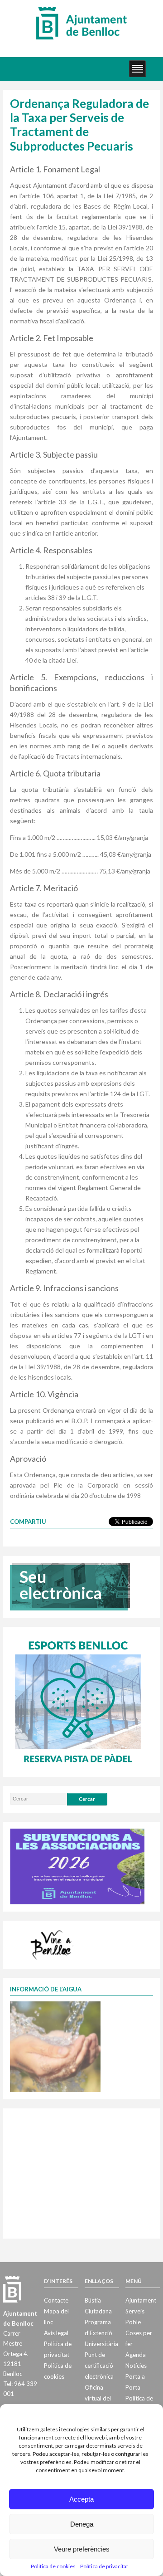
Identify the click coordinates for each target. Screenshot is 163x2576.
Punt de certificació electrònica (99, 2366)
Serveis (135, 2311)
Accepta (81, 2499)
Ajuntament (141, 2300)
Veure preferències (82, 2549)
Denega (82, 2524)
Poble (133, 2322)
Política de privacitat (104, 2566)
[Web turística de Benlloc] (53, 1943)
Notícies (136, 2366)
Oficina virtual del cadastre (98, 2398)
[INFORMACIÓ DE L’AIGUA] (55, 2046)
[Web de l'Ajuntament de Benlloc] (81, 23)
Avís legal (56, 2333)
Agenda (136, 2355)
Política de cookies (53, 2566)
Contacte (56, 2300)
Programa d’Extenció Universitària (101, 2333)
